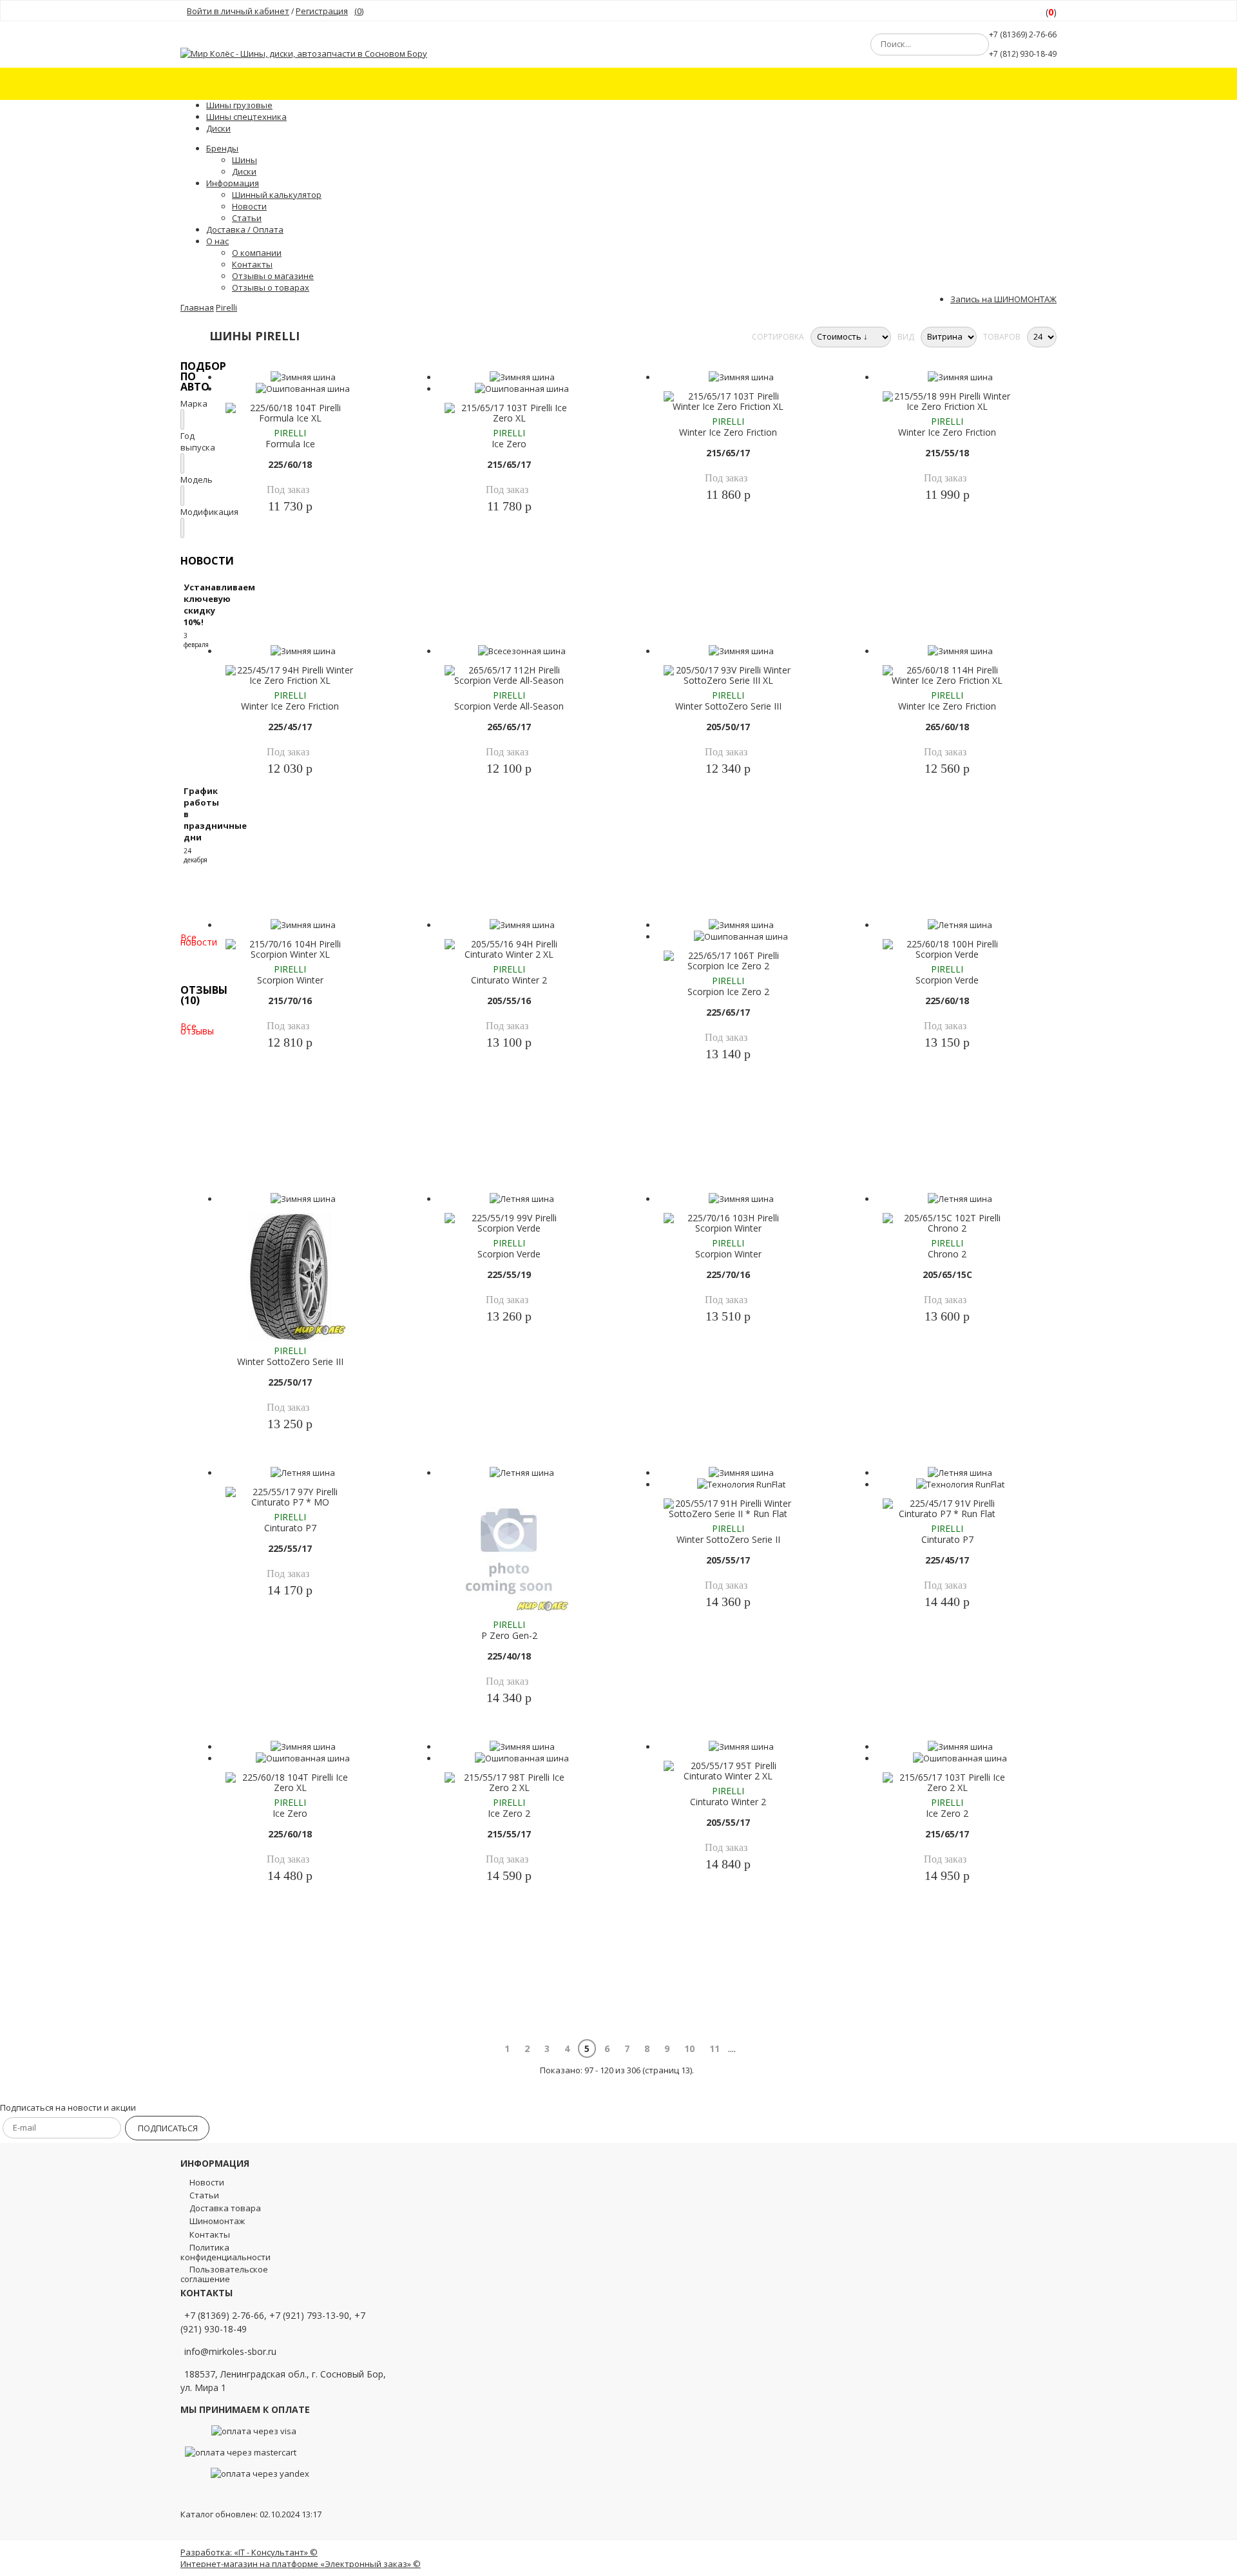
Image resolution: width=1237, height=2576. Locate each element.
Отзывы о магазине (273, 276)
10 (689, 2048)
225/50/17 (290, 1382)
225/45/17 (290, 727)
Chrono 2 (947, 1254)
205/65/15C (947, 1274)
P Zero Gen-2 (509, 1635)
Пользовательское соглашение (224, 2274)
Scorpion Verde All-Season (509, 706)
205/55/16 (509, 1001)
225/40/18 (509, 1656)
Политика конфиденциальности (225, 2252)
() (359, 11)
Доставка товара (225, 2208)
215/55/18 (947, 453)
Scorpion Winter (290, 980)
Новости (249, 206)
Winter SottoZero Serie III (728, 706)
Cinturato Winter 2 (509, 980)
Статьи (247, 218)
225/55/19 (509, 1274)
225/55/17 (290, 1548)
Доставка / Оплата (245, 229)
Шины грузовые (239, 105)
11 (714, 2048)
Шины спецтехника (246, 117)
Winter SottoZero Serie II (728, 1539)
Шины (245, 160)
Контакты (210, 2234)
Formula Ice (290, 444)
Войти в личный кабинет (238, 11)
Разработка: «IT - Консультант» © (249, 2552)
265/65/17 (509, 727)
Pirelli (290, 433)
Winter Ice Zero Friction (728, 432)
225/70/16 (728, 1274)
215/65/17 (509, 464)
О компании (257, 253)
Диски (218, 128)
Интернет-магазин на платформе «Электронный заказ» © (301, 2564)
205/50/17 (728, 727)
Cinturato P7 (290, 1528)
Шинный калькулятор (277, 195)
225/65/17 (728, 1012)
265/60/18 (947, 727)
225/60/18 (290, 464)
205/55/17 (728, 1560)
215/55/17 (509, 1834)
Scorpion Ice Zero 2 (728, 992)
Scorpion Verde (947, 980)
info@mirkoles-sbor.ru (230, 2351)
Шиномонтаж (217, 2221)
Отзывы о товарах (271, 287)
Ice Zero (509, 444)
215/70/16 (290, 1001)
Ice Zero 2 (509, 1813)
